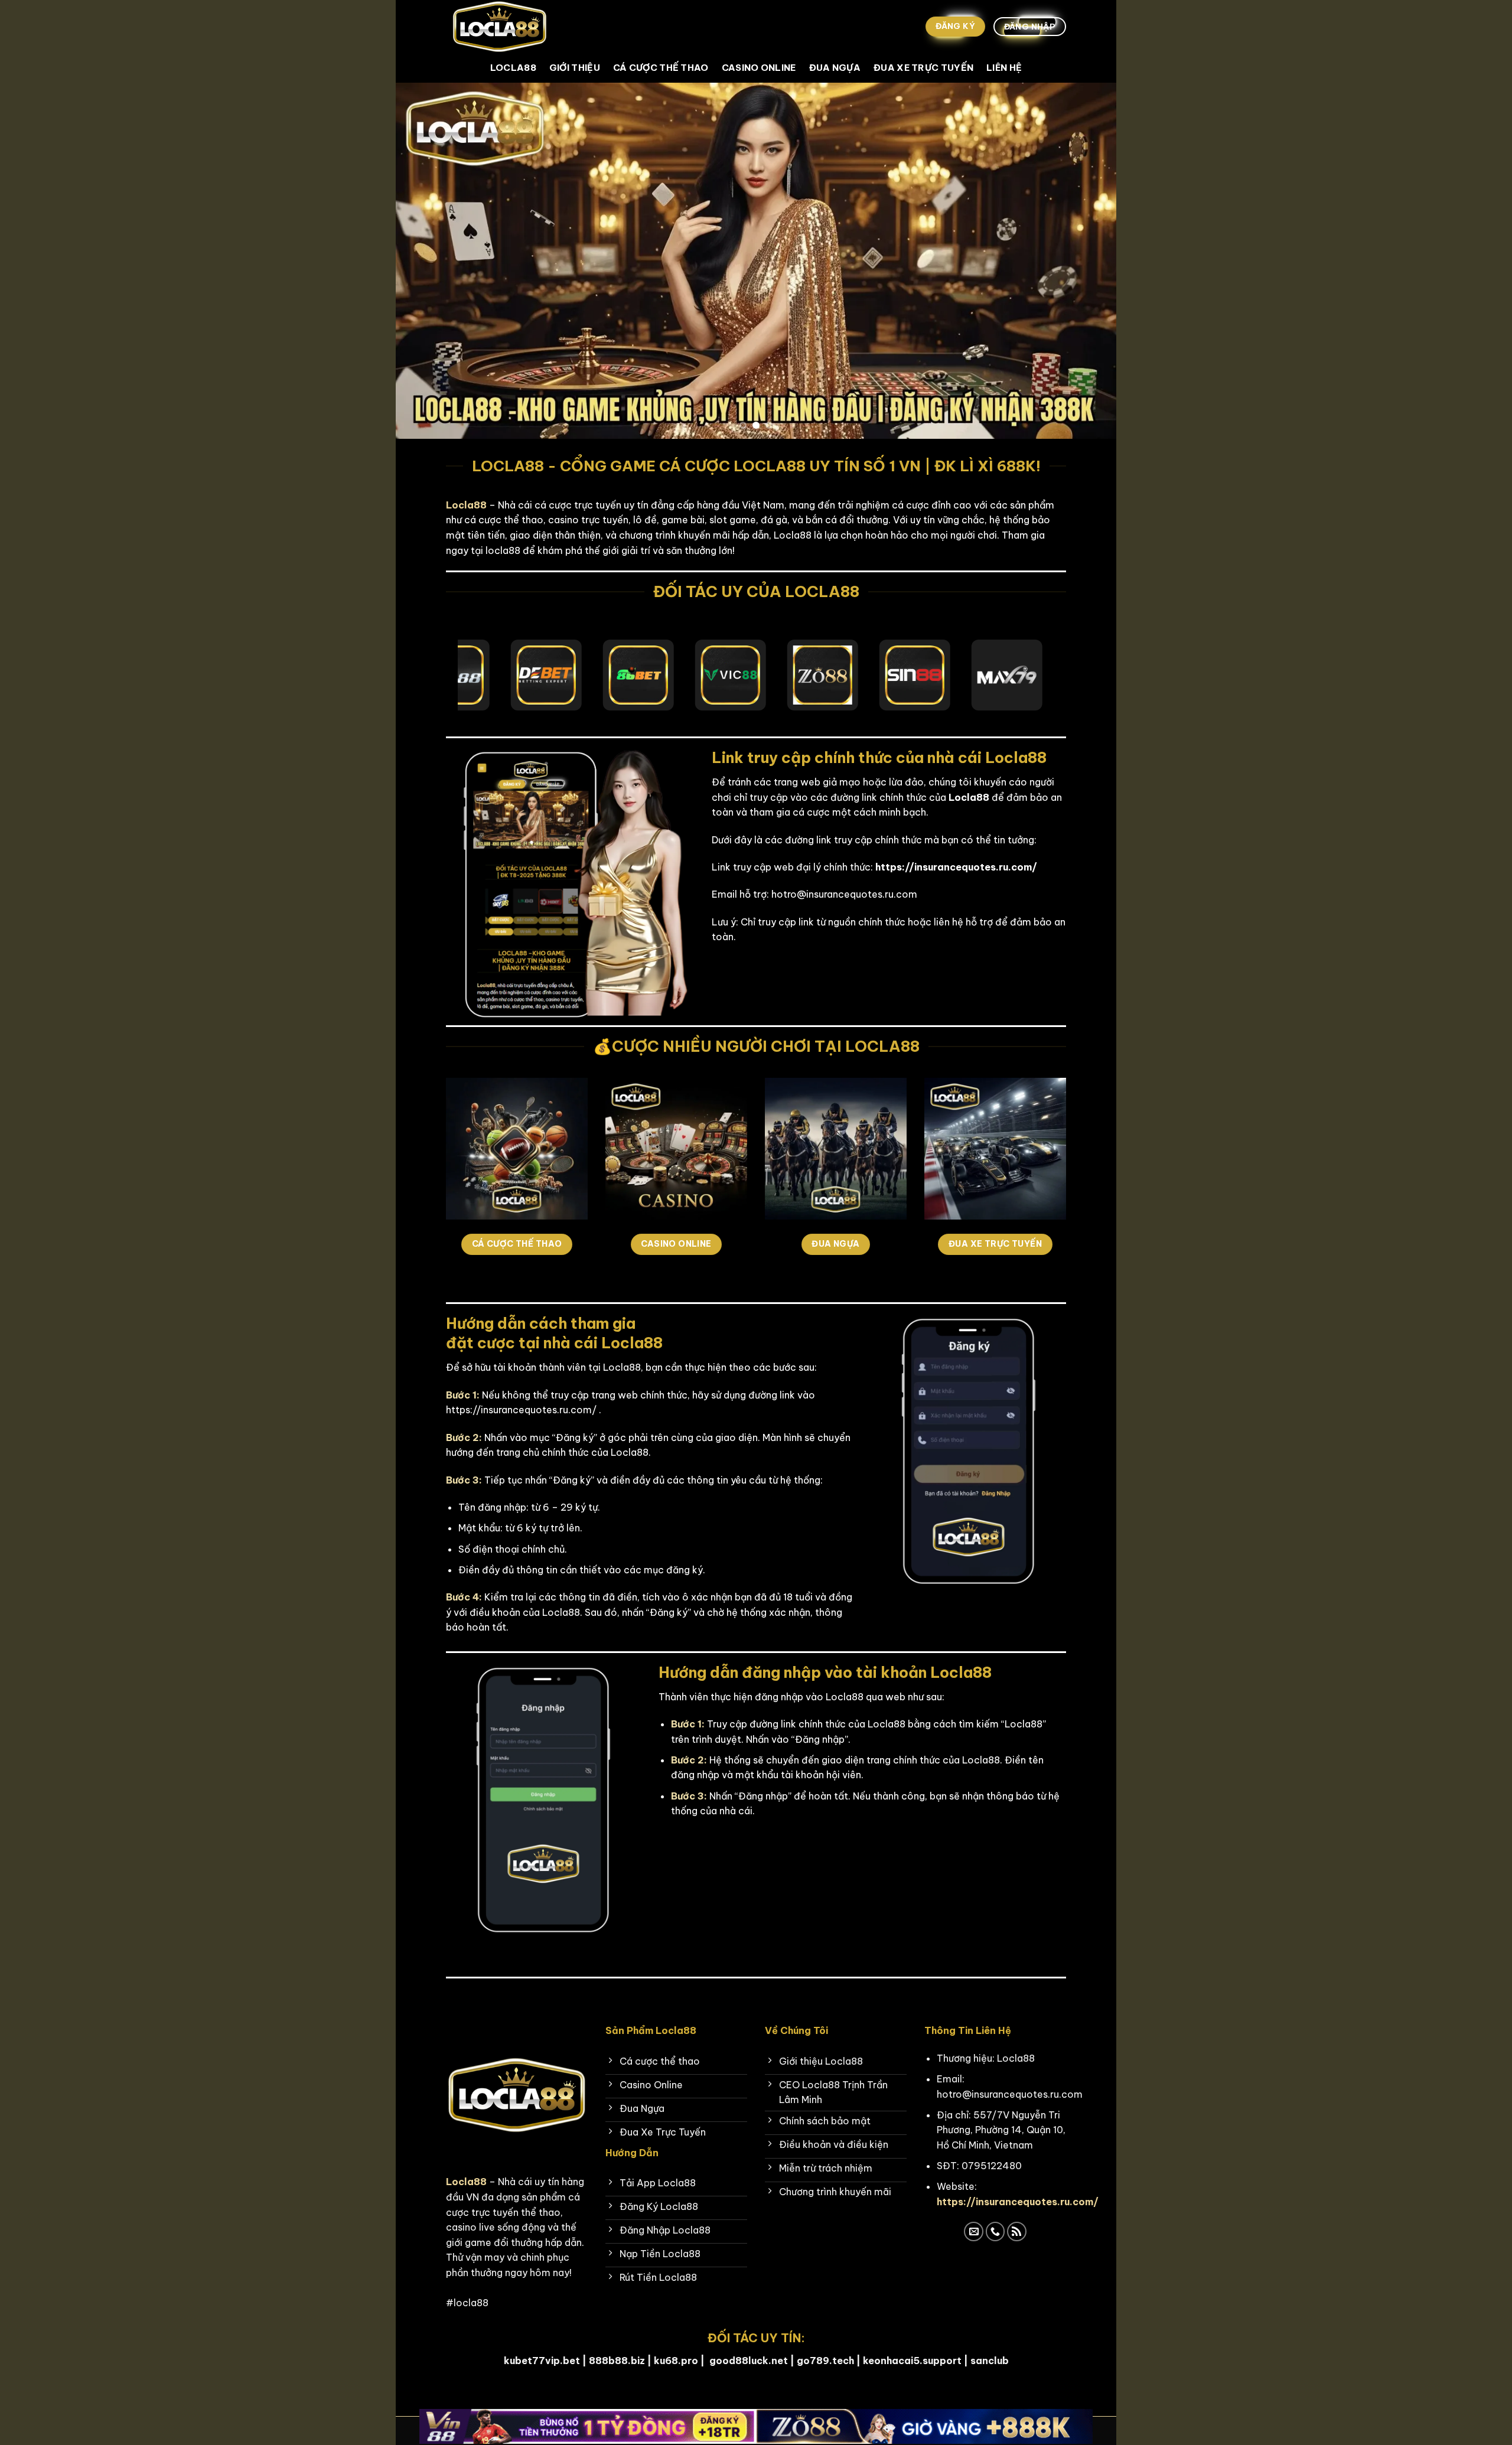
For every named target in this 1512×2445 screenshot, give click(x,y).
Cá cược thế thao (661, 68)
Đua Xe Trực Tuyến (923, 68)
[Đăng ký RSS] (1017, 2232)
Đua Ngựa (835, 68)
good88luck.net (749, 2361)
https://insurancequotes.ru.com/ (1018, 2202)
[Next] (1087, 261)
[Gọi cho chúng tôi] (995, 2232)
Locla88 (513, 68)
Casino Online (759, 68)
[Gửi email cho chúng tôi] (974, 2232)
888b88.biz (617, 2361)
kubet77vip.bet (542, 2361)
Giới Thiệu (575, 68)
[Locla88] (505, 27)
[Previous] (425, 261)
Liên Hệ (1004, 68)
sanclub (990, 2361)
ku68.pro (676, 2361)
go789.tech (825, 2361)
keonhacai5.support (912, 2361)
